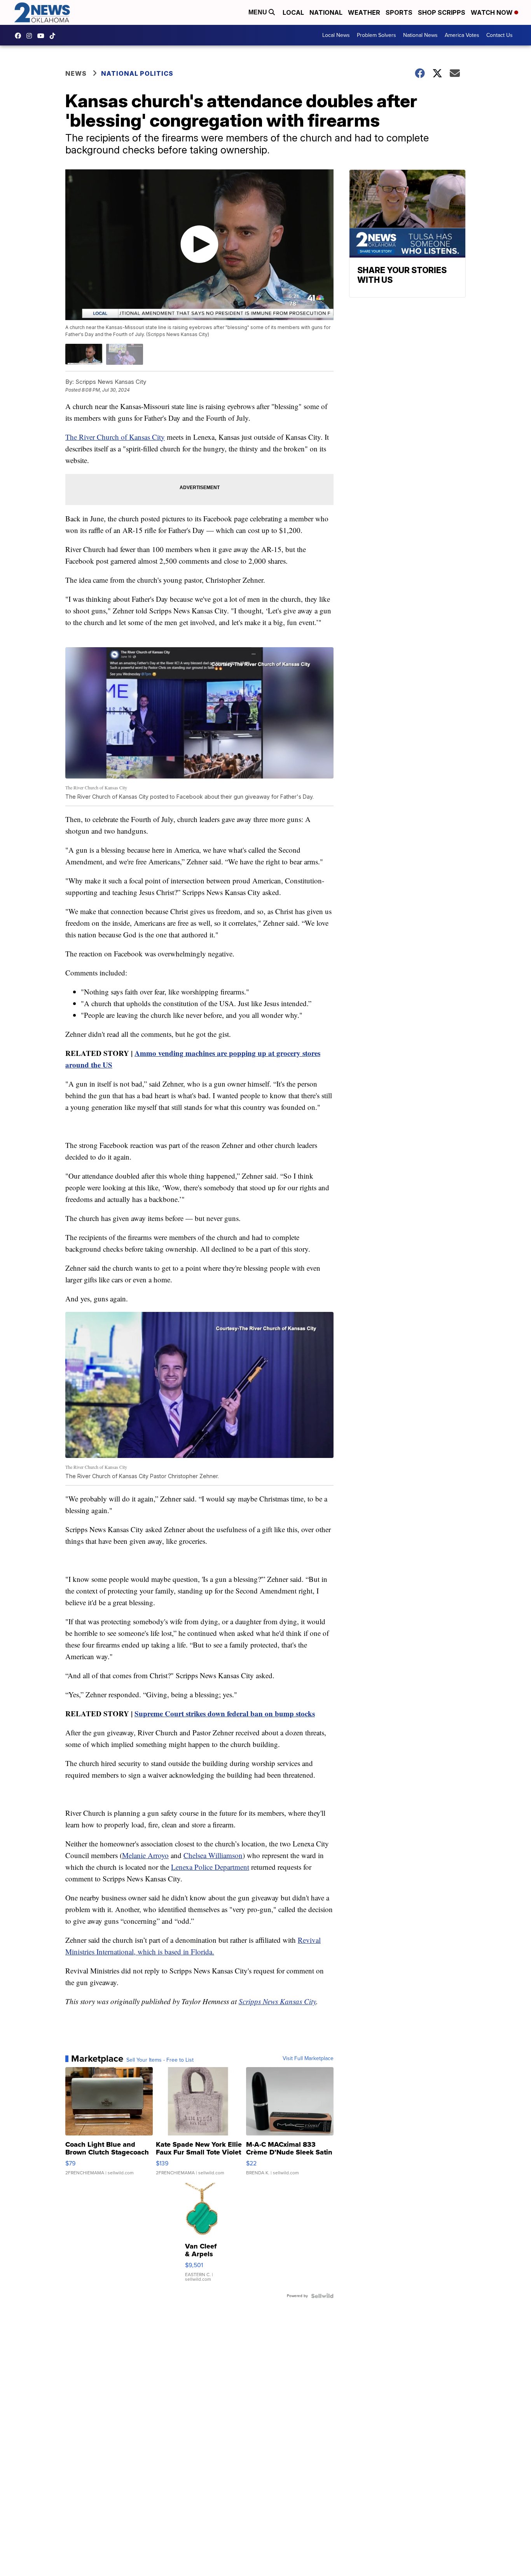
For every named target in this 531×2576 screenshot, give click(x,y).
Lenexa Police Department (210, 1867)
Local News (336, 35)
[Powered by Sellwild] (322, 2296)
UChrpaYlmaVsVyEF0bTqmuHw (43, 36)
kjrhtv (20, 36)
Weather (364, 12)
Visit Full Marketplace (308, 2059)
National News (420, 35)
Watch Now (493, 12)
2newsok (31, 36)
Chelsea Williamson (213, 1855)
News (76, 73)
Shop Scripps (442, 12)
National (326, 12)
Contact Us (500, 35)
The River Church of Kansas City (115, 437)
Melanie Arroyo (145, 1855)
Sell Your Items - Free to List (160, 2060)
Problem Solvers (376, 35)
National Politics (137, 73)
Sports (399, 12)
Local (293, 12)
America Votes (462, 35)
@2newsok (54, 36)
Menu (259, 12)
